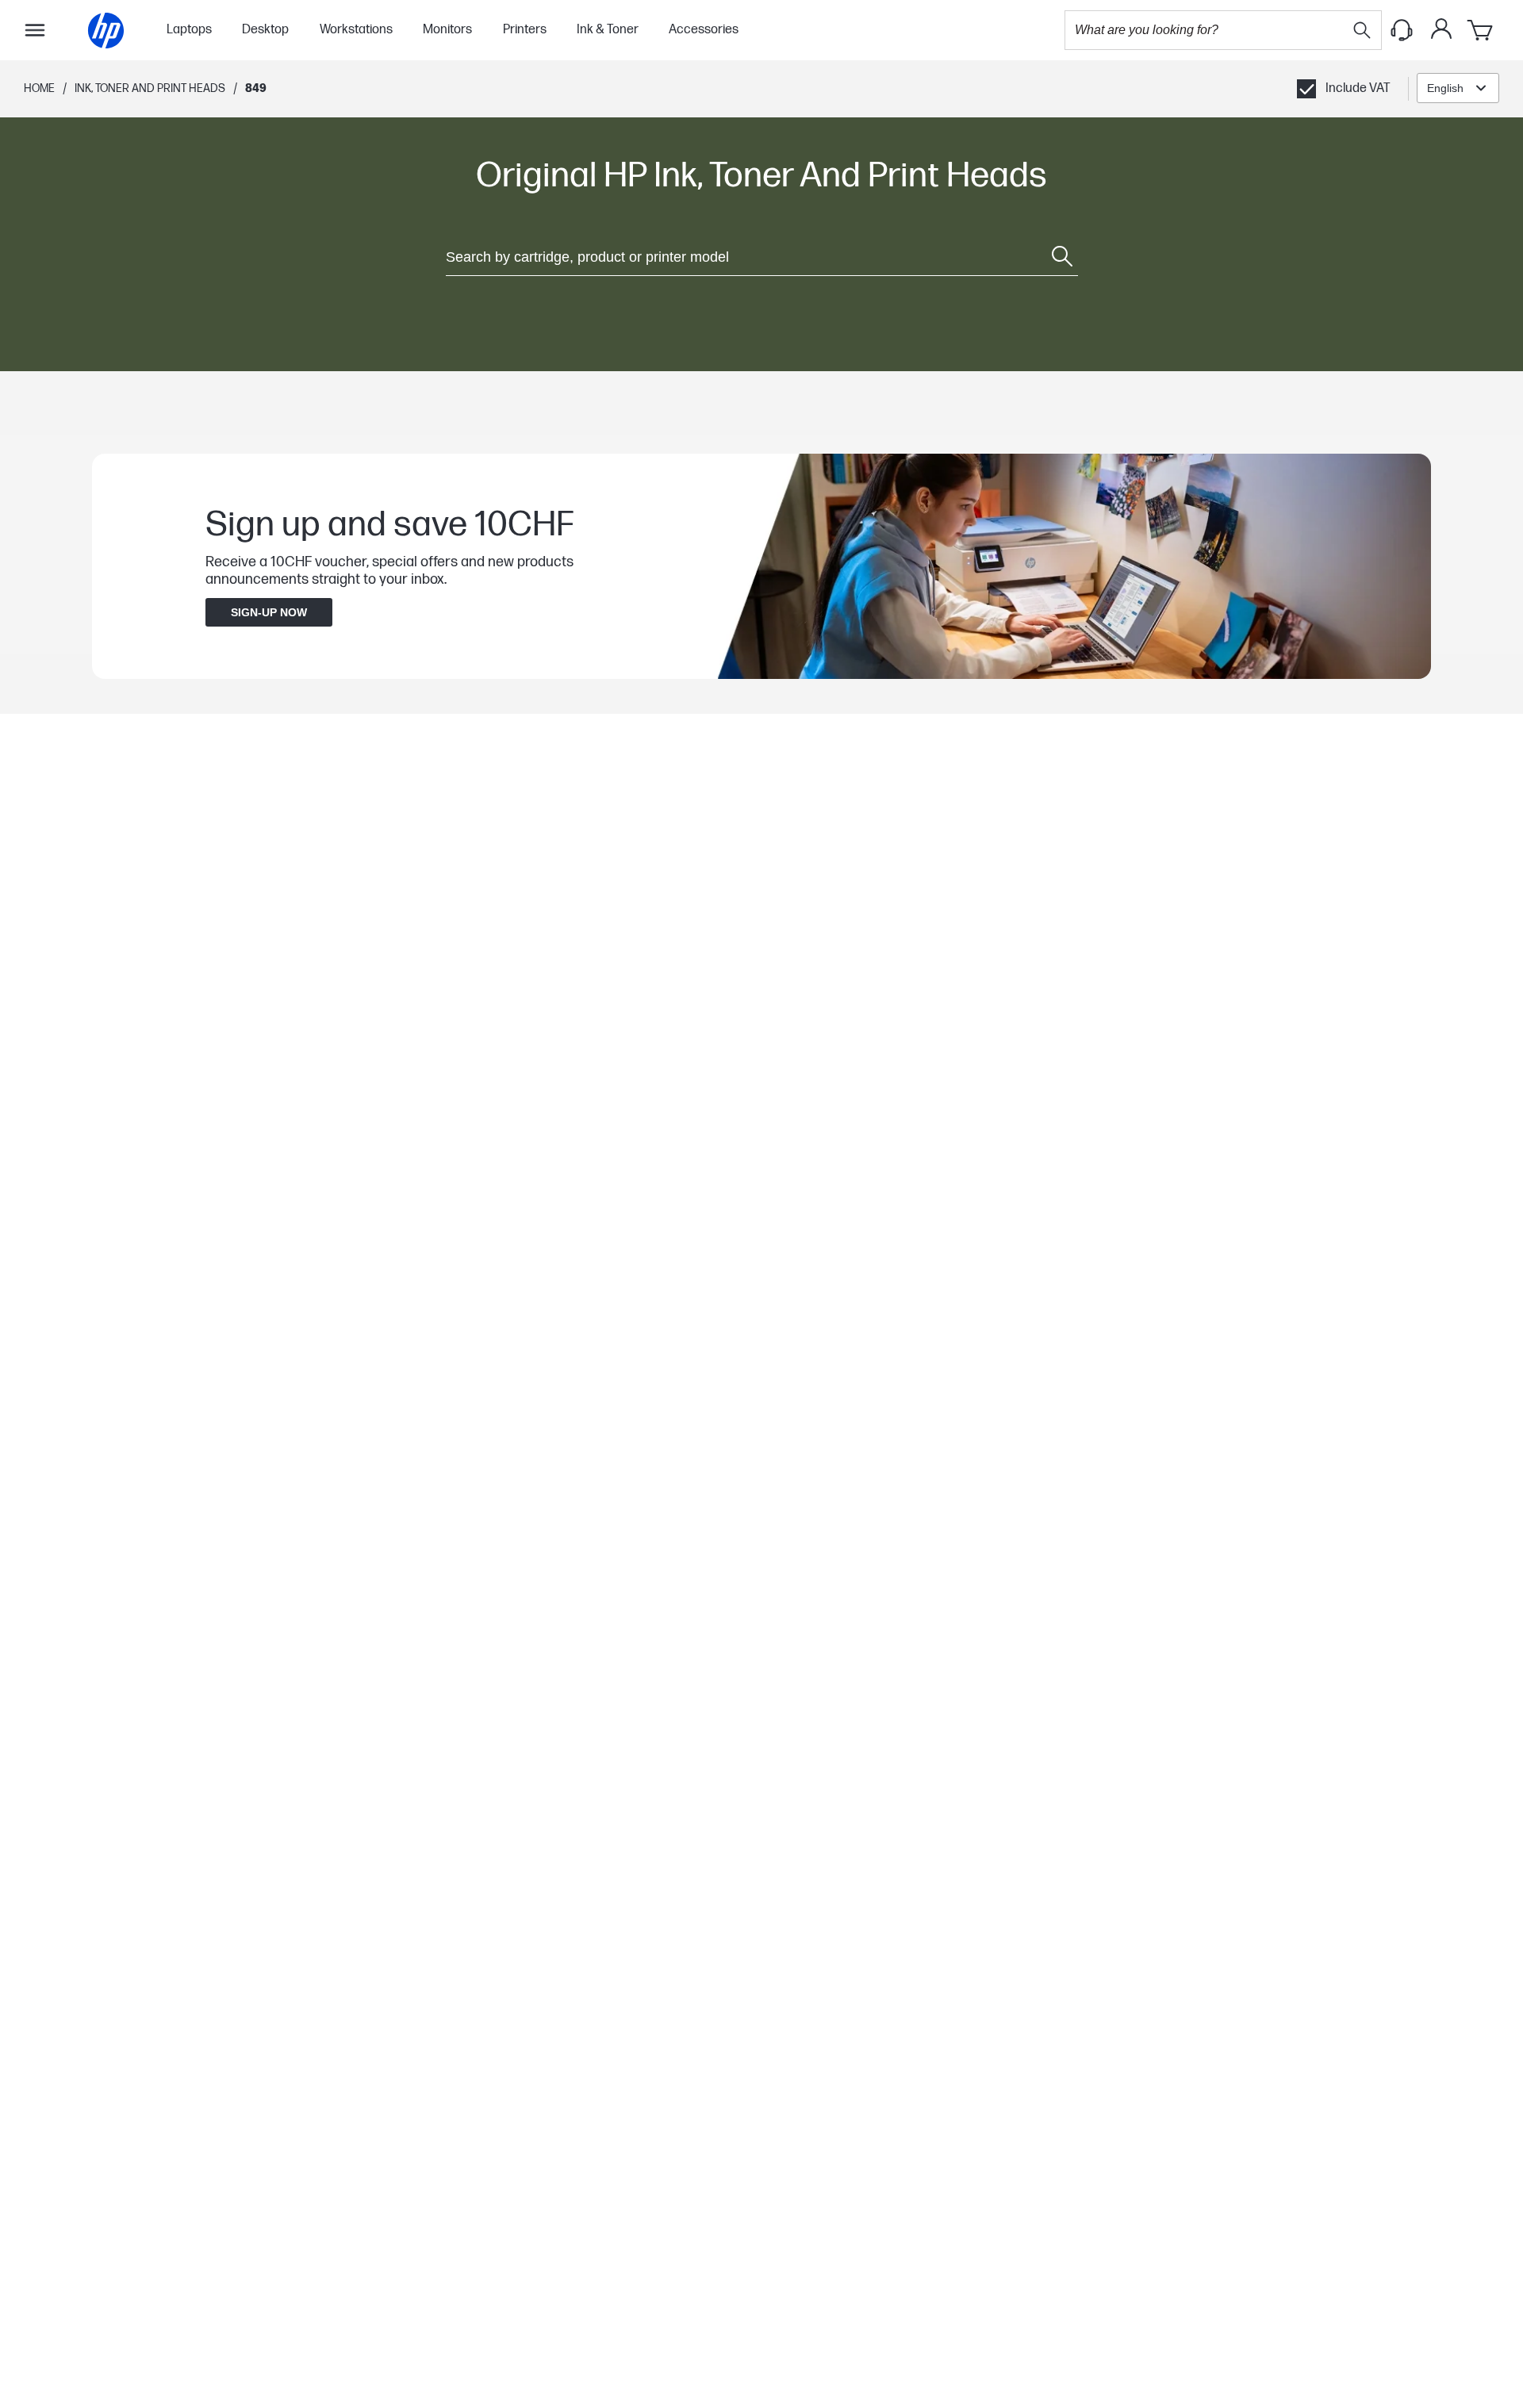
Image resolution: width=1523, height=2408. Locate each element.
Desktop (265, 30)
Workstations (356, 30)
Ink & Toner (608, 30)
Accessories (704, 30)
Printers (525, 30)
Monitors (447, 30)
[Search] (1362, 30)
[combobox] (1458, 88)
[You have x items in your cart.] (1481, 30)
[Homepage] (106, 31)
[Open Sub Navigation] (35, 30)
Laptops (189, 30)
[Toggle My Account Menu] (1441, 29)
